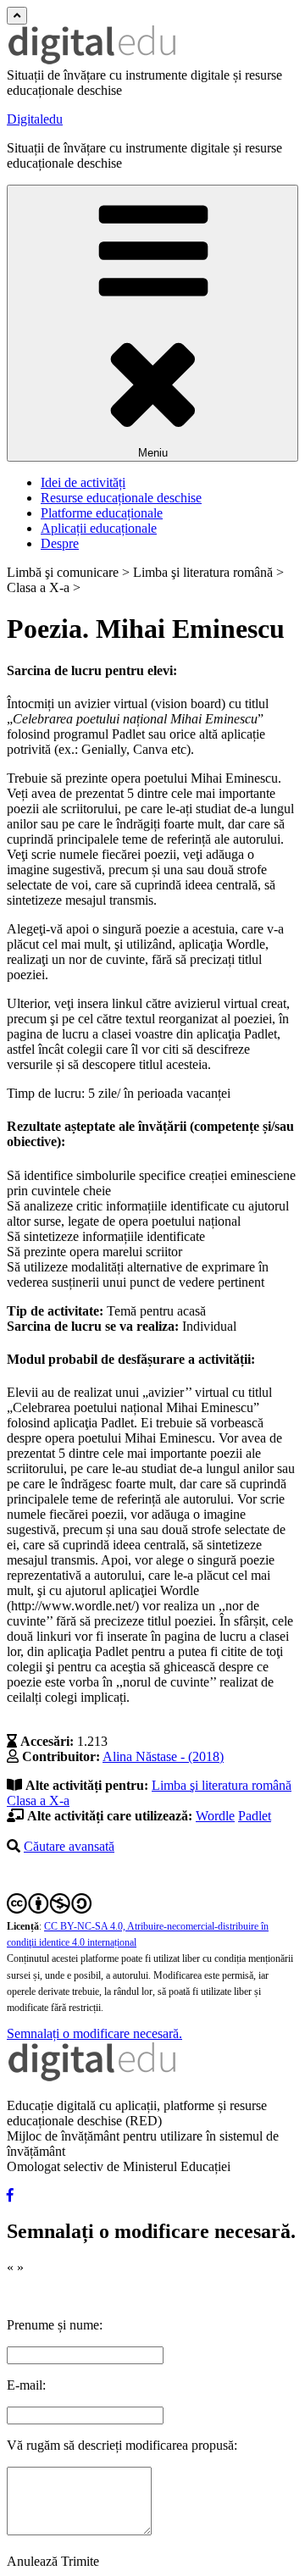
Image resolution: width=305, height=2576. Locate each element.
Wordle (215, 1816)
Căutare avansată (69, 1846)
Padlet (255, 1816)
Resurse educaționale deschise (121, 498)
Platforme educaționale (102, 513)
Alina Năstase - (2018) (163, 1756)
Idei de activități (83, 482)
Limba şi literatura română (222, 1785)
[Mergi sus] (17, 16)
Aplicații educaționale (99, 528)
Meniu (153, 453)
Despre (60, 543)
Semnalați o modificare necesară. (94, 2033)
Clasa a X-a (38, 1800)
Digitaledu (35, 119)
